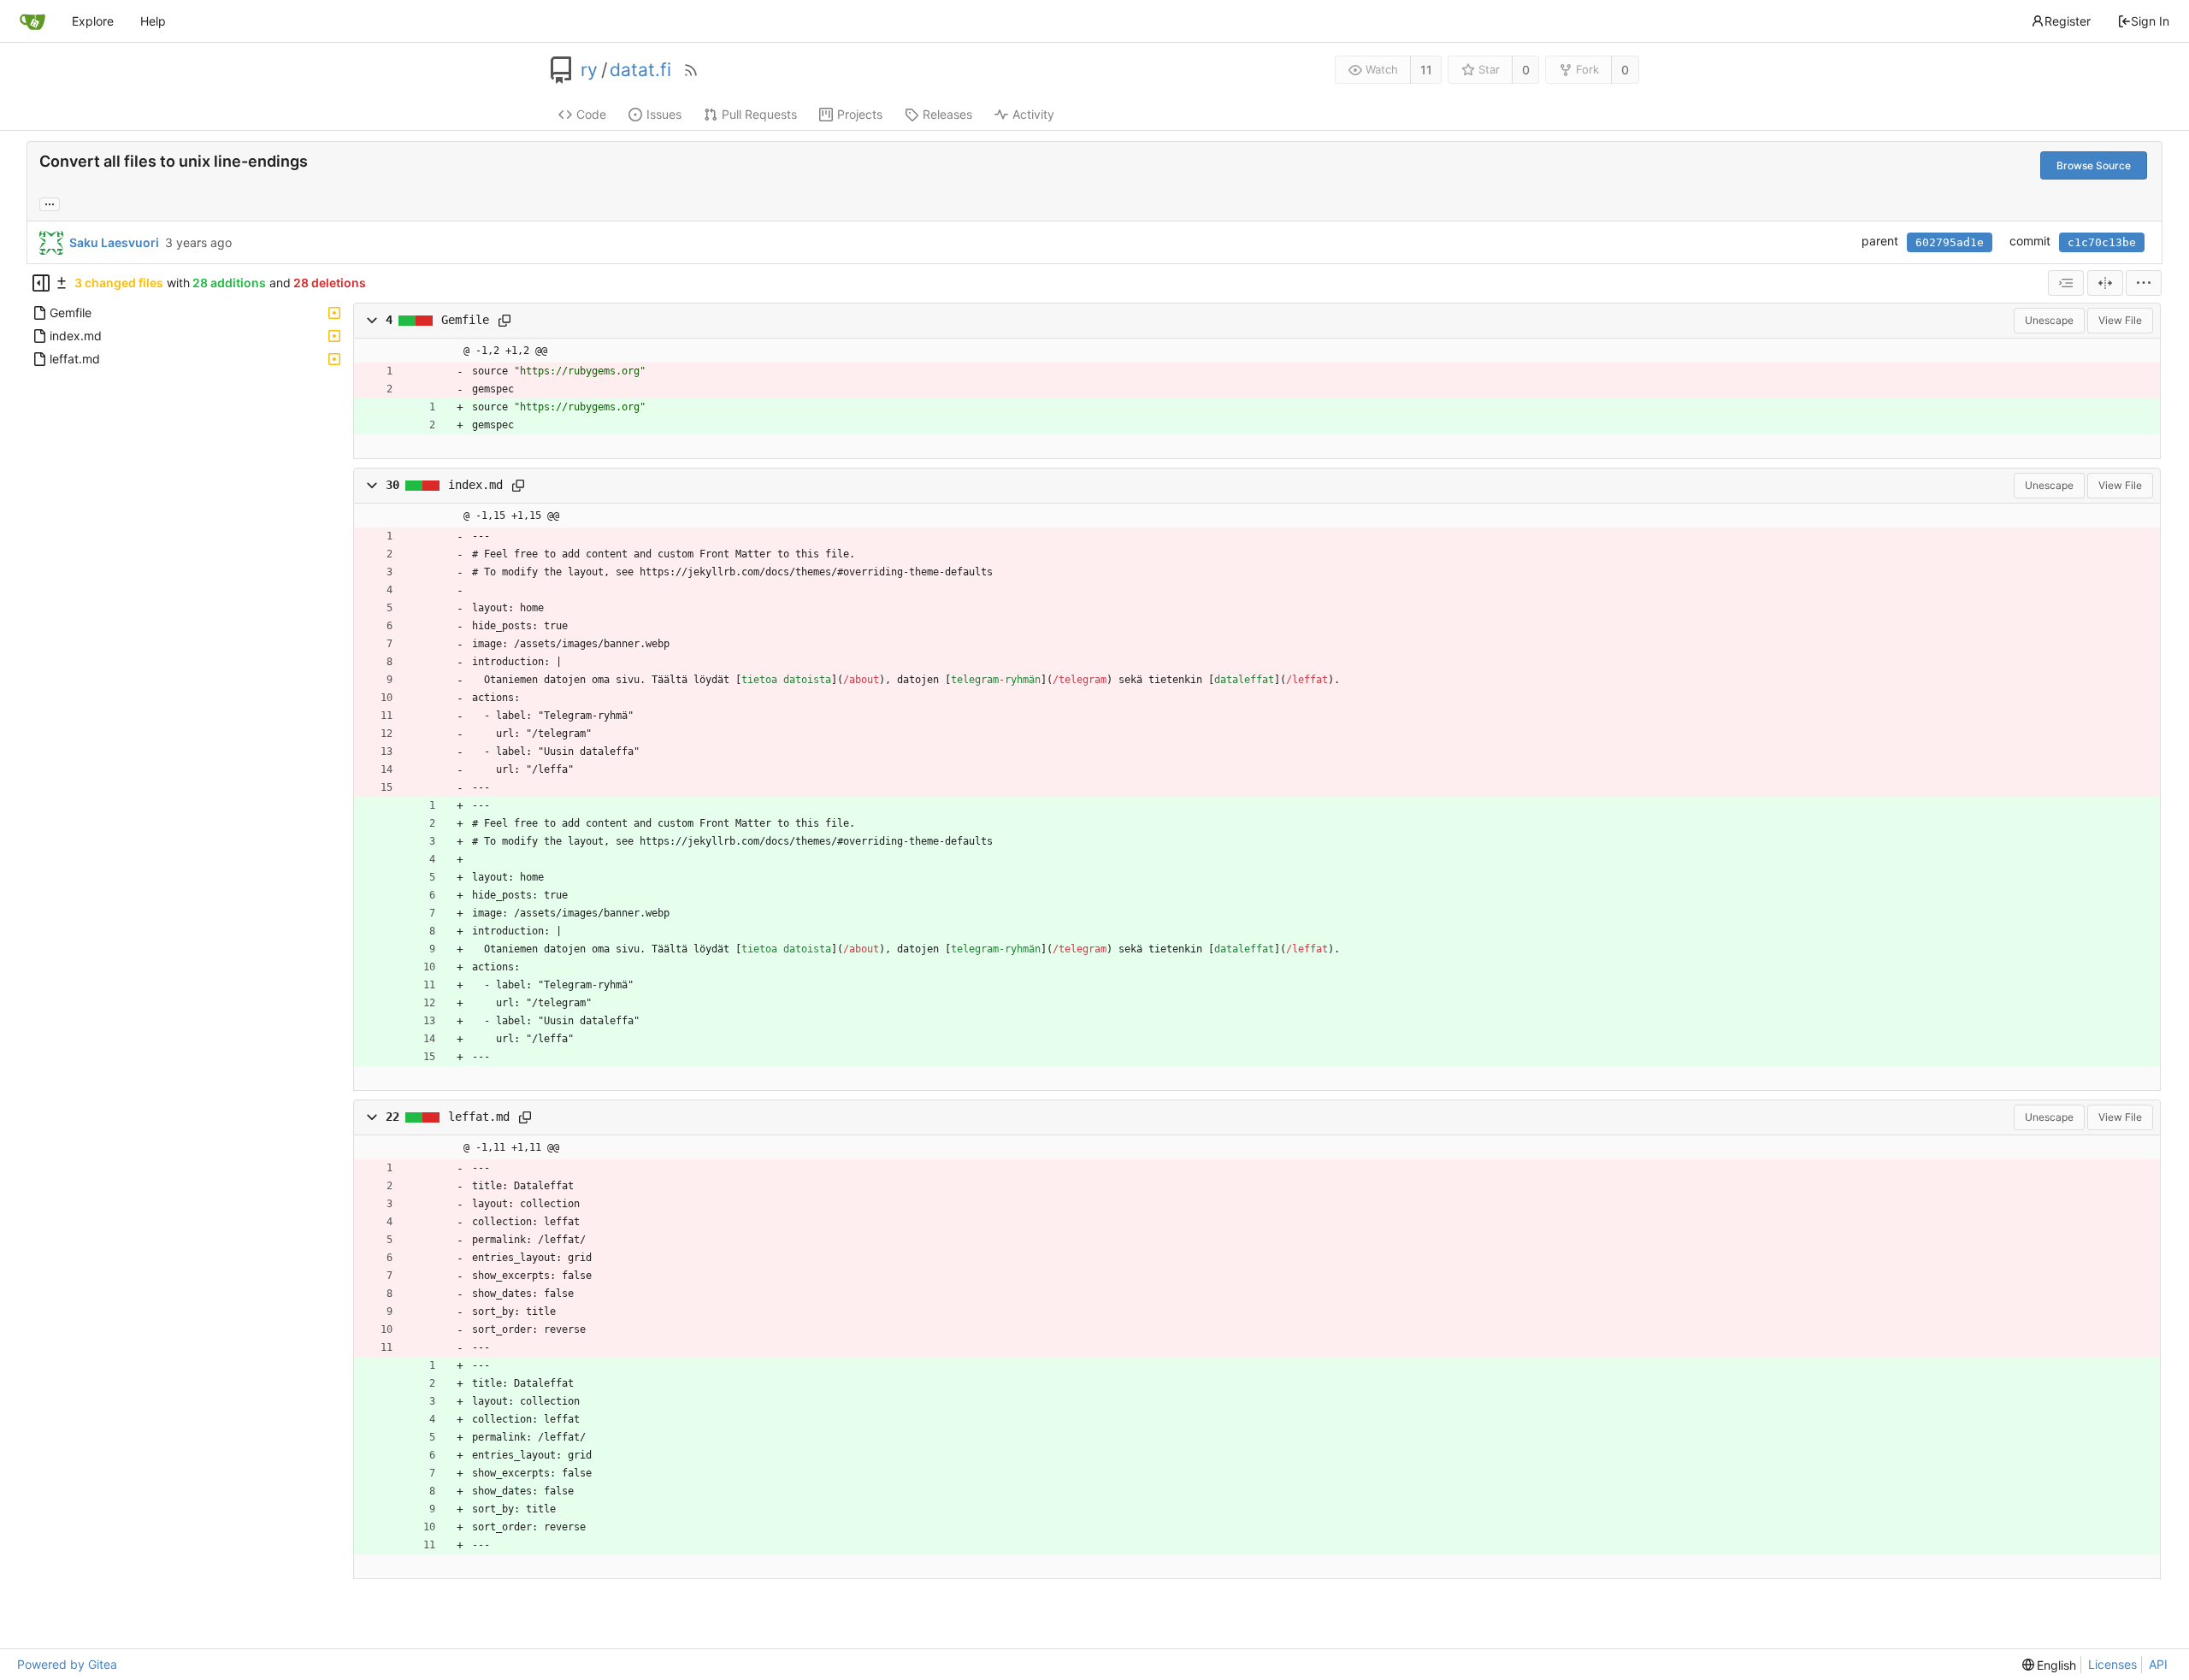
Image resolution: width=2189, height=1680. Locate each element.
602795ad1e (1950, 242)
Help (153, 21)
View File (2120, 320)
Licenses (2112, 1664)
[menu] (2144, 283)
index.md (475, 485)
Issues (664, 114)
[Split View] (2105, 283)
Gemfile (465, 320)
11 (1426, 70)
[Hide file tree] (41, 283)
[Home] (32, 21)
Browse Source (2094, 165)
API (2158, 1664)
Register (2068, 21)
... (50, 203)
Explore (93, 21)
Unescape (2049, 320)
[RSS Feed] (691, 70)
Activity (1033, 114)
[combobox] (2066, 283)
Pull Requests (759, 114)
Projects (860, 114)
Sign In (2150, 21)
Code (591, 114)
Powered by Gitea (67, 1664)
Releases (947, 114)
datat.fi (640, 70)
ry (589, 70)
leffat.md (479, 1117)
